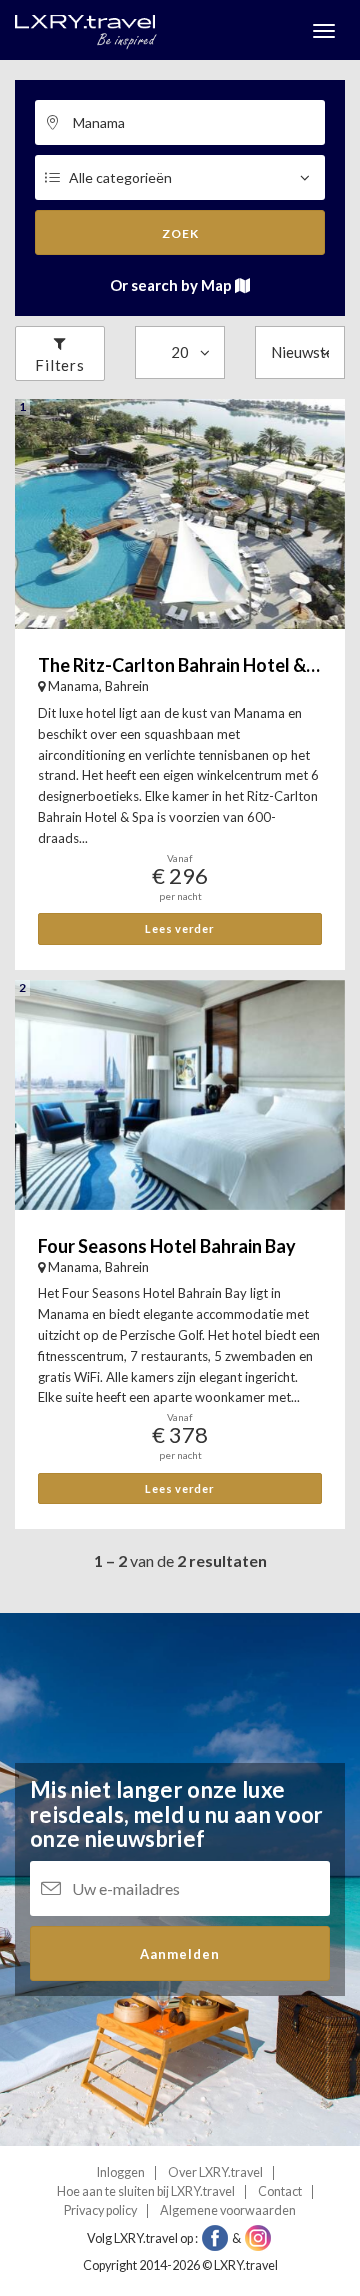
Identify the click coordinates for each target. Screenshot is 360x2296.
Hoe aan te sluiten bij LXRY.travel (146, 2191)
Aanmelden (180, 1954)
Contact (280, 2191)
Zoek (180, 233)
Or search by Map (172, 285)
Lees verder (179, 928)
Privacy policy (100, 2210)
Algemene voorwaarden (228, 2210)
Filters (59, 365)
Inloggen (121, 2172)
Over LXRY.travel (215, 2172)
